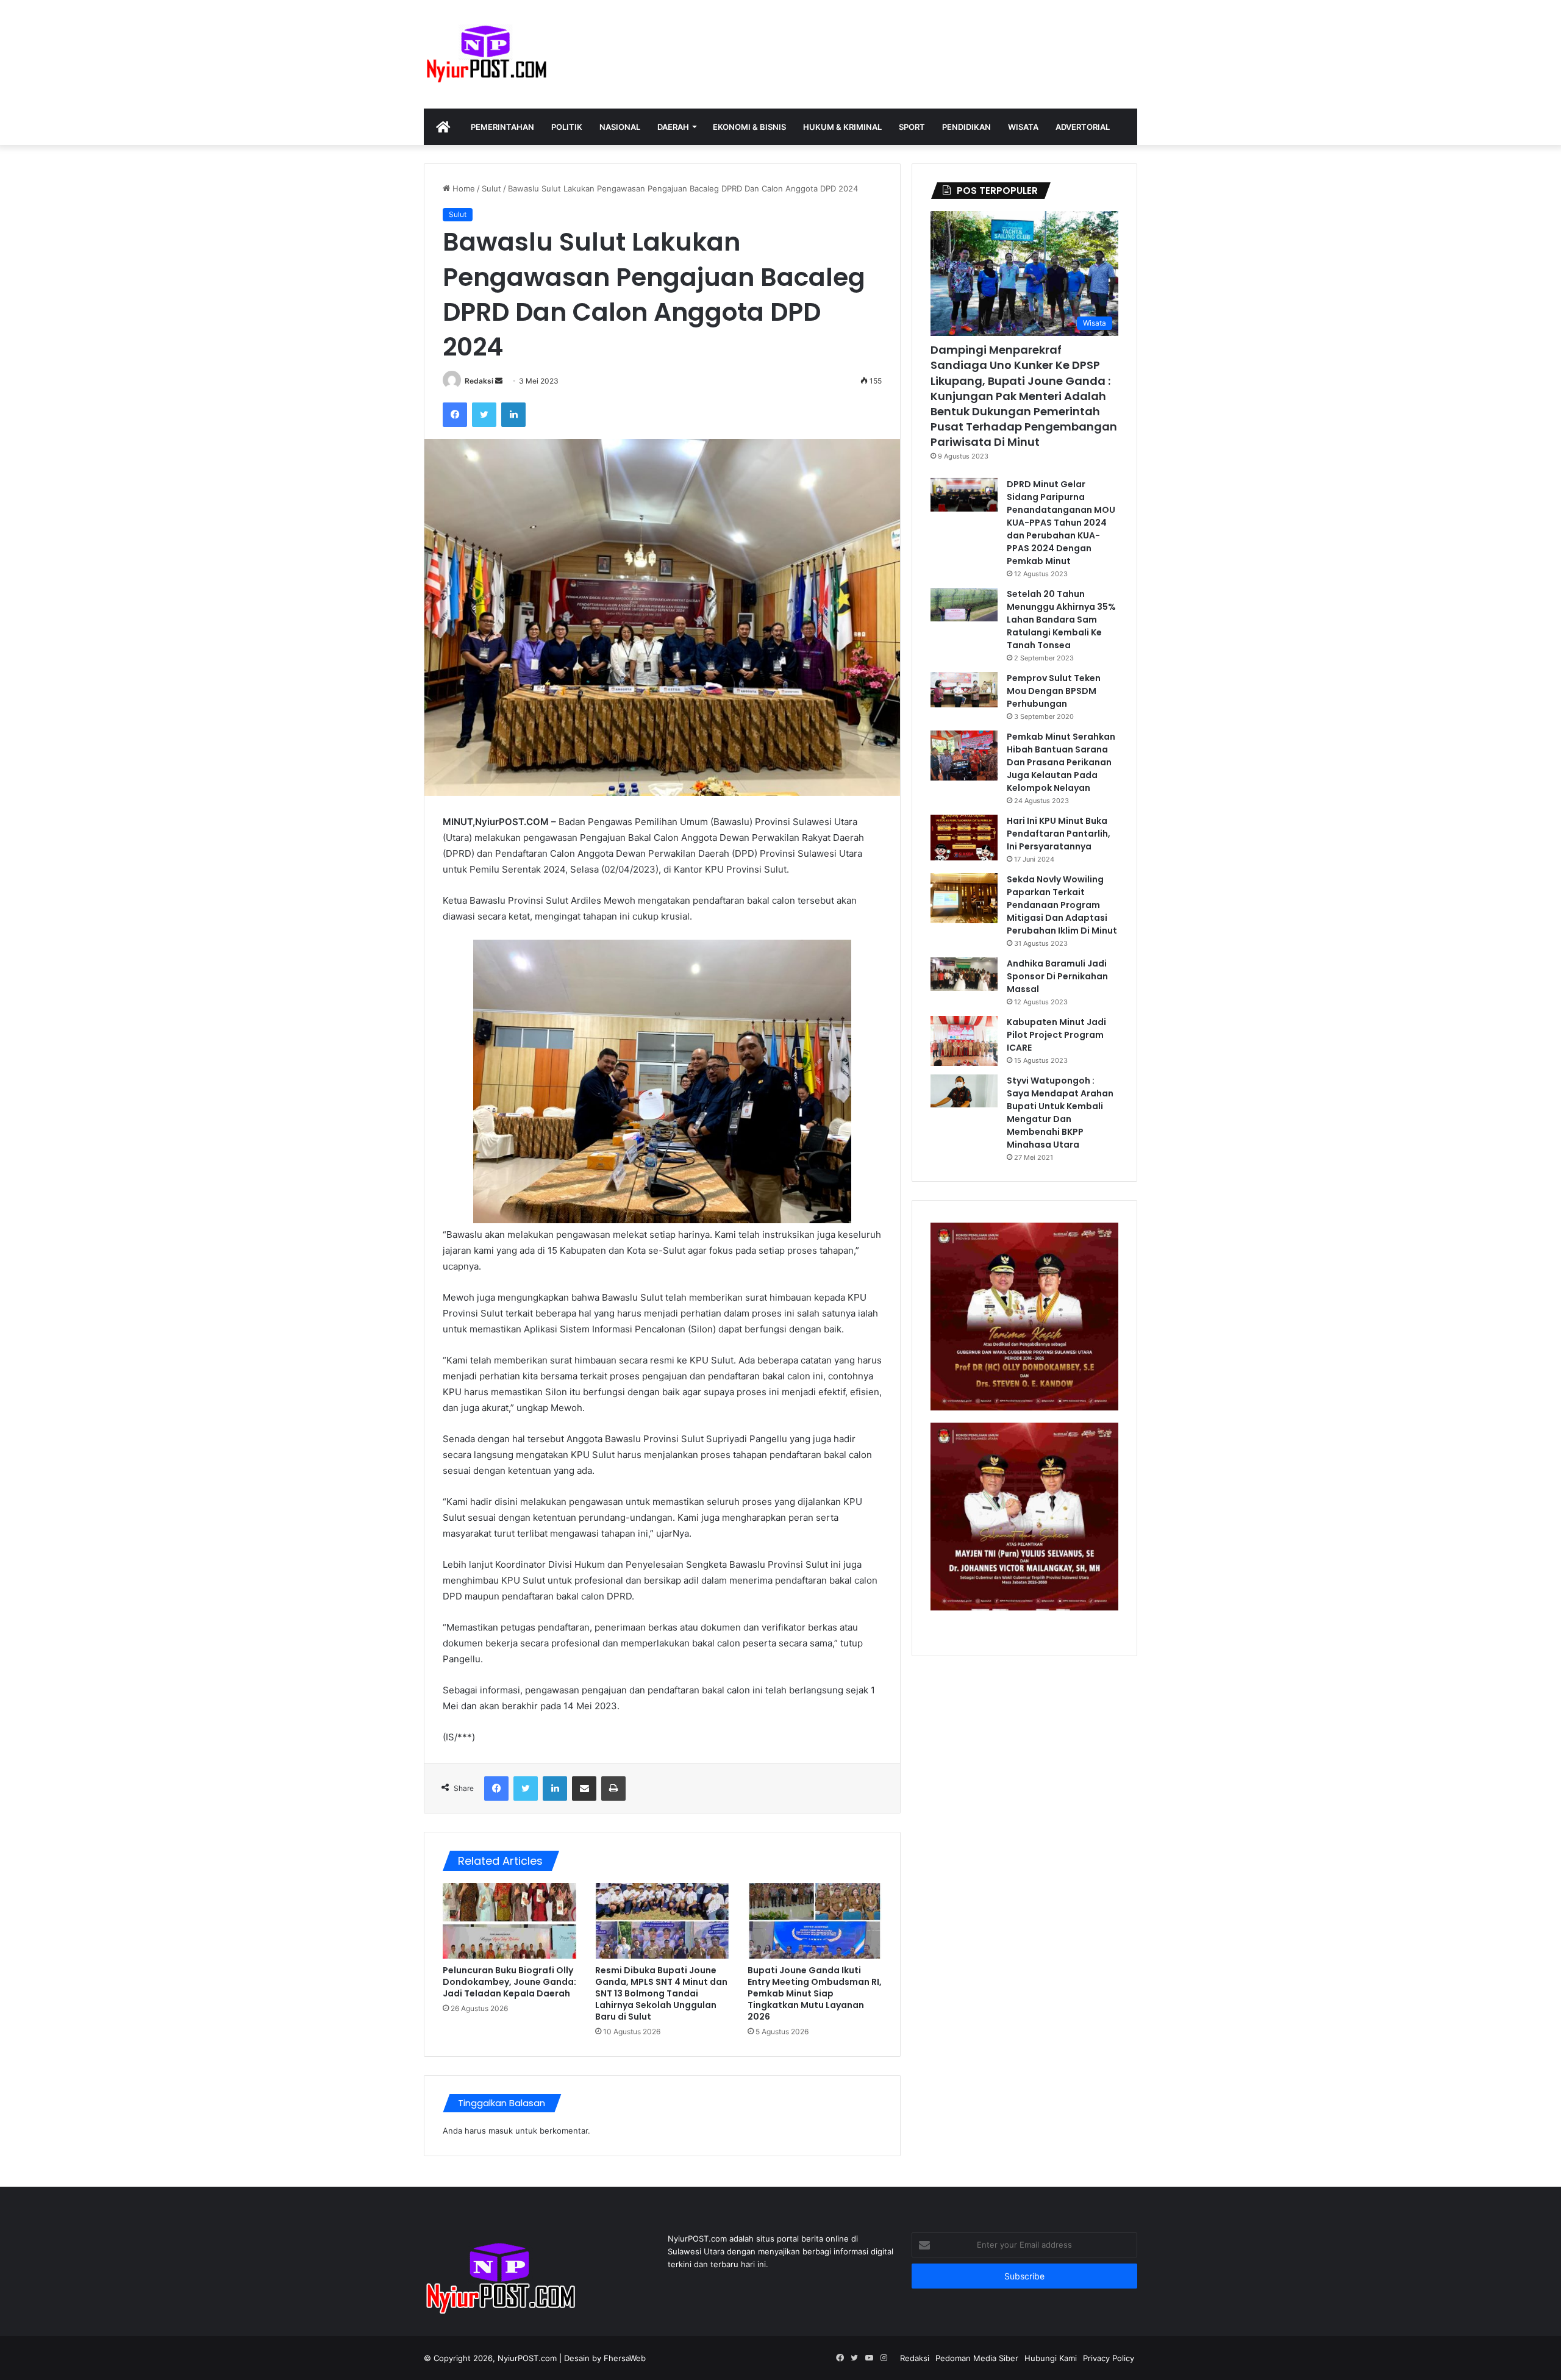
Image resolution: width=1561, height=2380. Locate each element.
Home (463, 188)
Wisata (1023, 127)
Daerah (673, 127)
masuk (501, 2131)
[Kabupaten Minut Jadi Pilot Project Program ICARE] (964, 1041)
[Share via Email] (584, 1789)
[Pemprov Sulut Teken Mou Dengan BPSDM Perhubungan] (964, 690)
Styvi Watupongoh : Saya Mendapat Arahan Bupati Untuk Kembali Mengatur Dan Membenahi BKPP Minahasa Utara (1060, 1113)
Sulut (491, 188)
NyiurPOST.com (527, 2358)
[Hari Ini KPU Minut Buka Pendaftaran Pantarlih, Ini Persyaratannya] (964, 838)
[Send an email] (499, 381)
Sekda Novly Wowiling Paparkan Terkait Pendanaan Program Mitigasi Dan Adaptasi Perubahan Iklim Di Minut (1062, 905)
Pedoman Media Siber (977, 2358)
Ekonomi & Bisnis (749, 127)
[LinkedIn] (513, 415)
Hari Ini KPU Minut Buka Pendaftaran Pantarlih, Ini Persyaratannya (1059, 834)
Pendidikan (966, 127)
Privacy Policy (1109, 2358)
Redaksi (479, 381)
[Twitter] (484, 415)
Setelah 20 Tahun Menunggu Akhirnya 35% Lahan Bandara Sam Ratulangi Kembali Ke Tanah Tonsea (1061, 620)
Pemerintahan (502, 127)
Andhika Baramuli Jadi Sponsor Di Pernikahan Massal (1057, 976)
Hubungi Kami (1051, 2358)
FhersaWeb (625, 2358)
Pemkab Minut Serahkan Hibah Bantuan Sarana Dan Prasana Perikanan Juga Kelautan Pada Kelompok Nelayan (1061, 762)
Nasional (620, 127)
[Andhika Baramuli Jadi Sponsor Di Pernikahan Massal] (964, 974)
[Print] (613, 1789)
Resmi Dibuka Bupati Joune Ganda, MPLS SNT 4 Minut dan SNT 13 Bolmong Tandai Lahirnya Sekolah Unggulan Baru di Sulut (661, 1993)
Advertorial (1083, 127)
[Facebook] (455, 415)
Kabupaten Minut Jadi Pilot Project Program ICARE (1056, 1035)
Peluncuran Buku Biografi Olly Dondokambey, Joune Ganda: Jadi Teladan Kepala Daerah (509, 1982)
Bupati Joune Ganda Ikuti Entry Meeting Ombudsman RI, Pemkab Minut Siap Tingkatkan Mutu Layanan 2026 (815, 1993)
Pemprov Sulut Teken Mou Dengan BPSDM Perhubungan (1054, 691)
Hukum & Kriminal (842, 127)
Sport (912, 127)
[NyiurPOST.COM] (486, 54)
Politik (567, 127)
